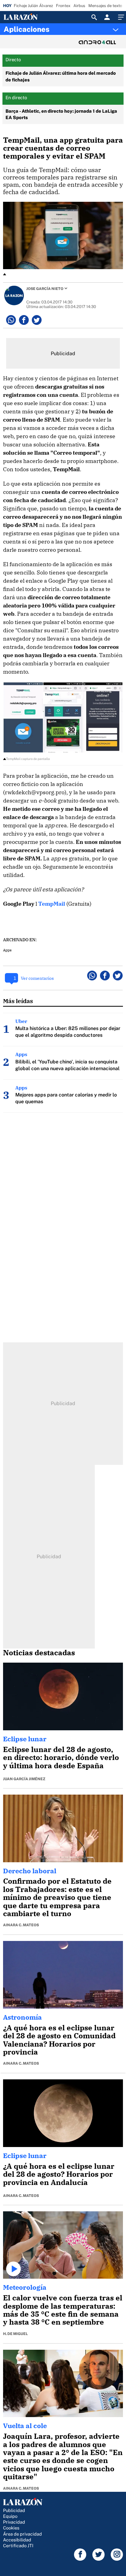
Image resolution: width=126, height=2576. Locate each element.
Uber (21, 1021)
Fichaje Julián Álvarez (33, 6)
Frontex (63, 6)
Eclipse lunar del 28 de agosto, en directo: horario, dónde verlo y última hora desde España (61, 1757)
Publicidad (14, 2510)
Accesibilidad (17, 2540)
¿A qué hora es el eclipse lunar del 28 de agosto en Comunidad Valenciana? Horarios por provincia (59, 2040)
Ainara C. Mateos (21, 1925)
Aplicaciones (27, 29)
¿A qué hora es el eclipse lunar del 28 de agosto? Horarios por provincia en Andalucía (59, 2174)
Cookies (11, 2528)
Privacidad (14, 2522)
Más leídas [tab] (18, 1001)
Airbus (79, 6)
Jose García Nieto (45, 289)
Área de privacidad (22, 2534)
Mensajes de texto (105, 6)
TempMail (52, 904)
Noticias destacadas (39, 1653)
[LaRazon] (26, 17)
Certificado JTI (18, 2546)
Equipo (10, 2516)
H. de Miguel (15, 2334)
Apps (7, 950)
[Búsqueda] (94, 17)
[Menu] (120, 17)
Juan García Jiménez (24, 1779)
